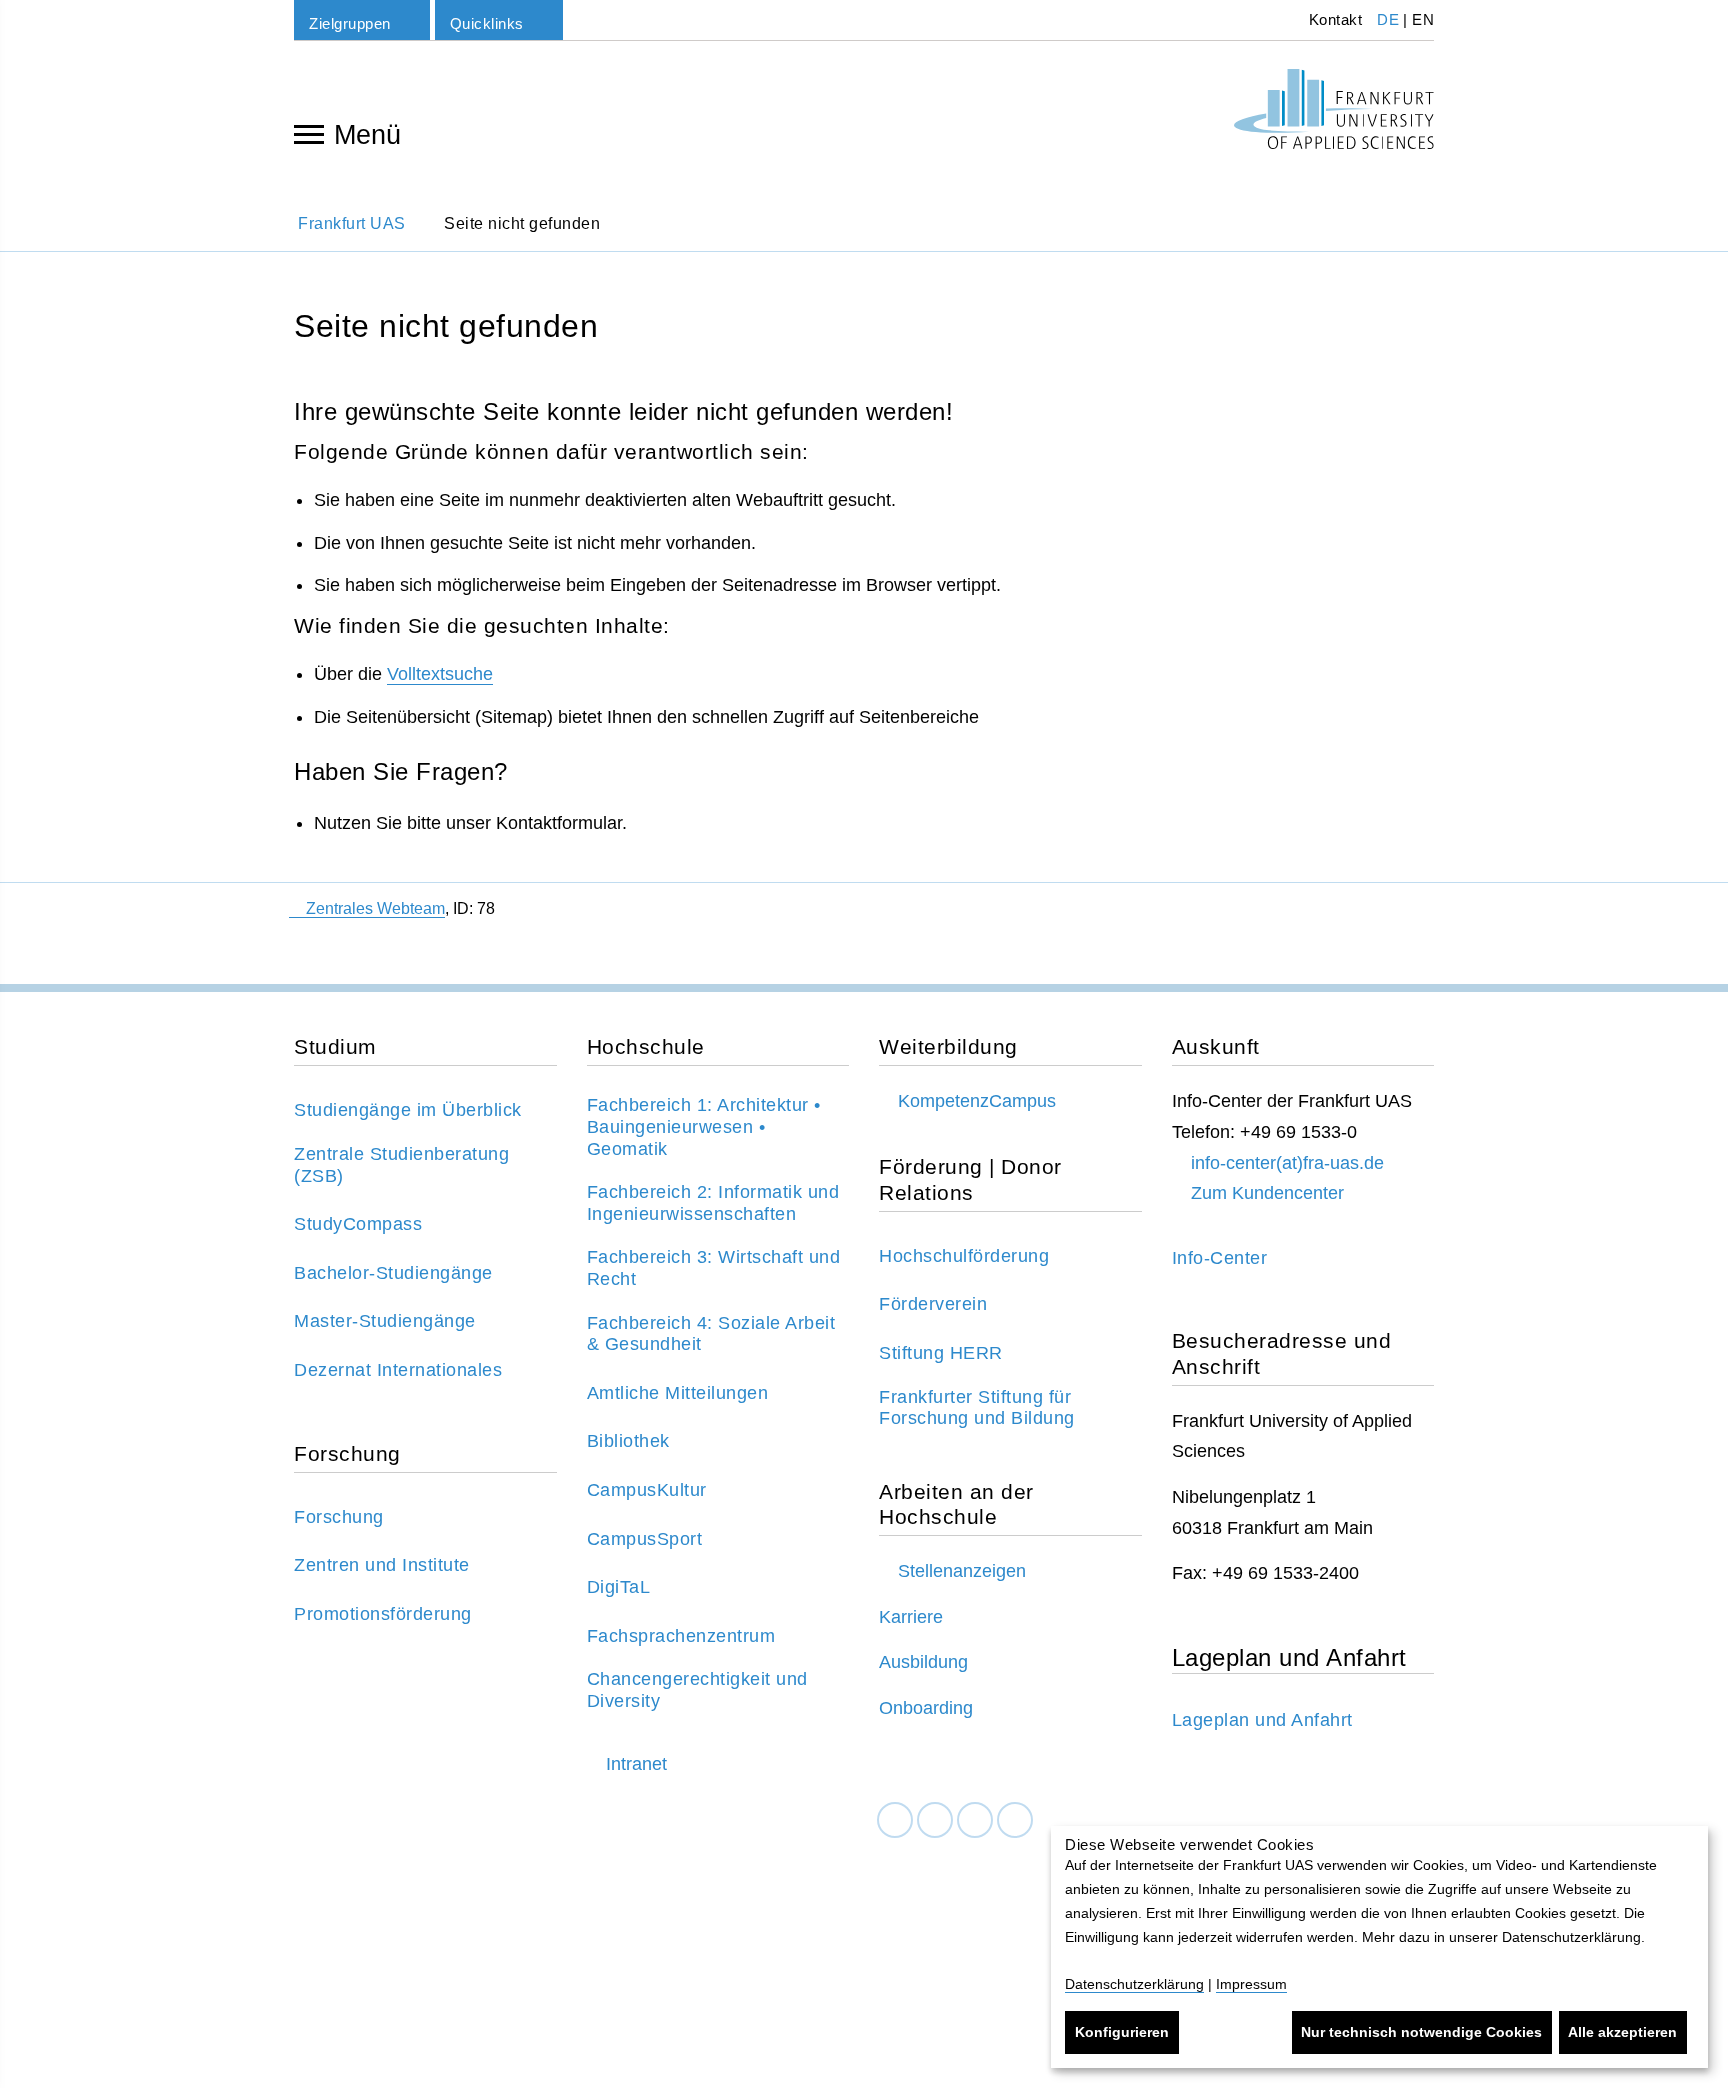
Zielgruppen (350, 23)
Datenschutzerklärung (1134, 1984)
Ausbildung (923, 1662)
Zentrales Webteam (375, 908)
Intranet (636, 1764)
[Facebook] (895, 1820)
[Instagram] (975, 1820)
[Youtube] (1015, 1820)
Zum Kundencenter (1267, 1193)
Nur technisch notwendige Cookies (1421, 2032)
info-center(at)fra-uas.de (1287, 1163)
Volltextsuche (440, 674)
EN (1423, 19)
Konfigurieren (1122, 2032)
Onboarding (926, 1708)
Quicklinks (487, 23)
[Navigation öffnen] (309, 133)
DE (1388, 19)
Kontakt (1333, 19)
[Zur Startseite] (1334, 109)
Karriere (911, 1617)
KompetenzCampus (977, 1101)
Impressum (1251, 1984)
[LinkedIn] (935, 1820)
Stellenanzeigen (962, 1571)
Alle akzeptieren (1622, 2032)
